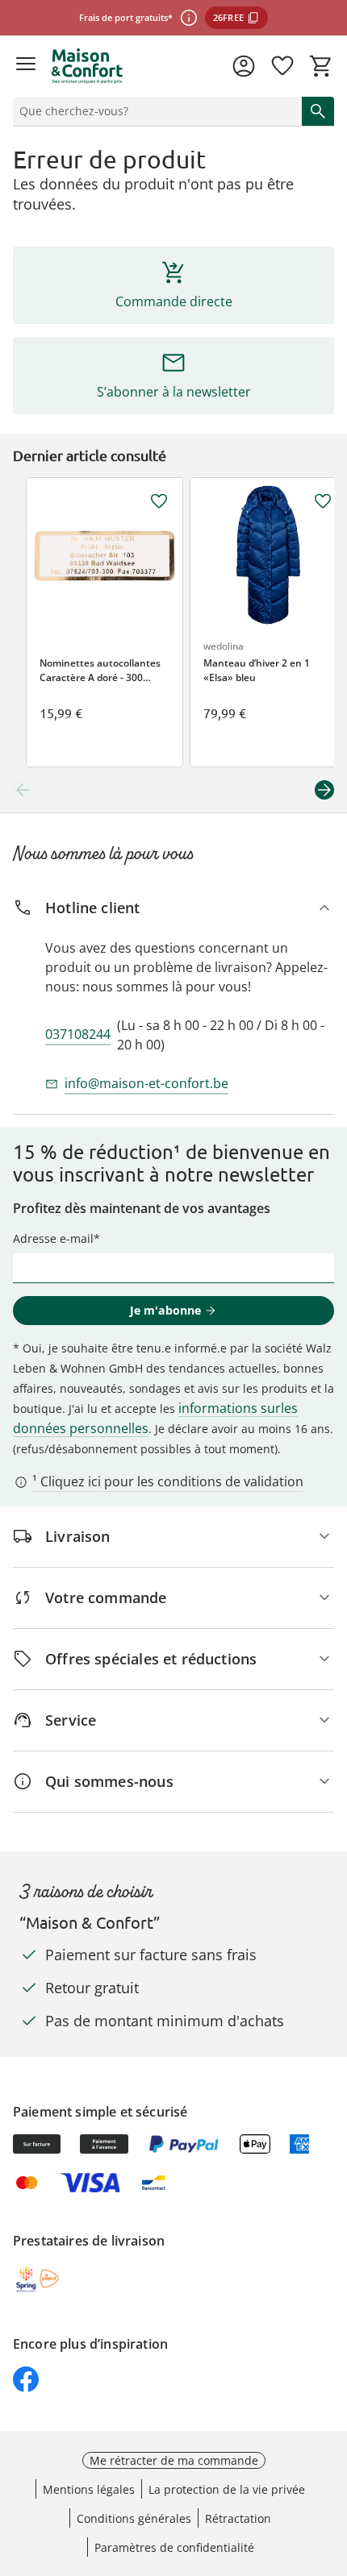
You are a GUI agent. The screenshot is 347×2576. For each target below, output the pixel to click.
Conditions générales (134, 2518)
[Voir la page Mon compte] (244, 66)
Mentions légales (89, 2489)
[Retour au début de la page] (331, 2463)
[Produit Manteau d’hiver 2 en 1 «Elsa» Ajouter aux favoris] (323, 501)
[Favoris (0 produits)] (282, 66)
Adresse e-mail (53, 1238)
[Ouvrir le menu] (26, 66)
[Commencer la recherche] (318, 111)
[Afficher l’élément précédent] (23, 790)
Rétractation (238, 2518)
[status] (154, 111)
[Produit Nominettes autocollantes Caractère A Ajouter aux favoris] (159, 501)
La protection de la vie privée (227, 2489)
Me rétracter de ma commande (174, 2460)
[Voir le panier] (321, 66)
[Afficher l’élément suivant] (324, 790)
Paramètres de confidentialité (174, 2547)
